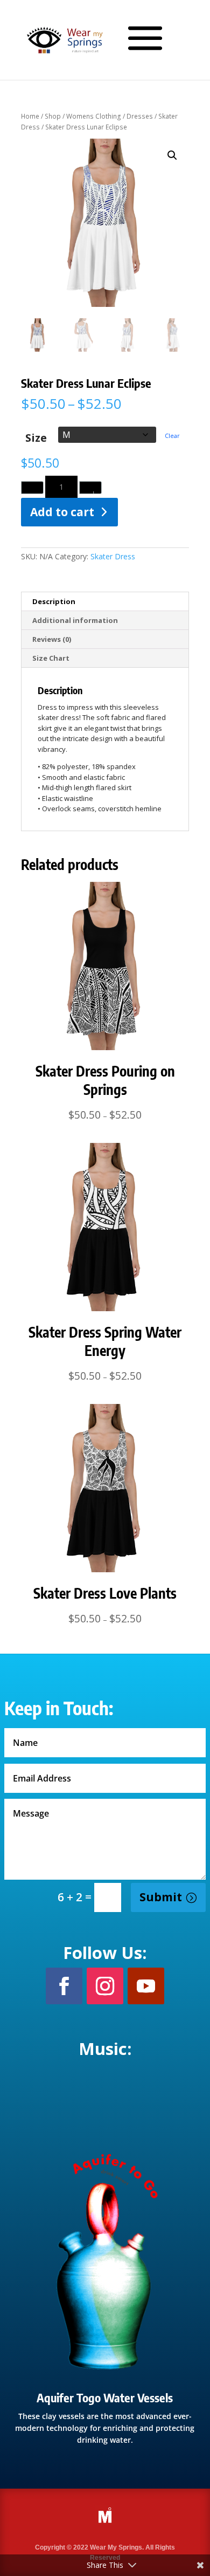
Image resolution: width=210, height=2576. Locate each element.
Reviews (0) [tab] (52, 639)
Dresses (140, 116)
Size (36, 438)
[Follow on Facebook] (64, 1986)
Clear (172, 436)
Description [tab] (54, 601)
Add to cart (62, 512)
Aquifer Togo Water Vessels (105, 2397)
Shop (53, 116)
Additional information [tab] (75, 620)
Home (30, 116)
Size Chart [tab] (51, 658)
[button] (172, 155)
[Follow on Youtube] (146, 1986)
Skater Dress (113, 556)
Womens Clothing (94, 116)
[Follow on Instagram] (105, 1986)
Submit (161, 1897)
